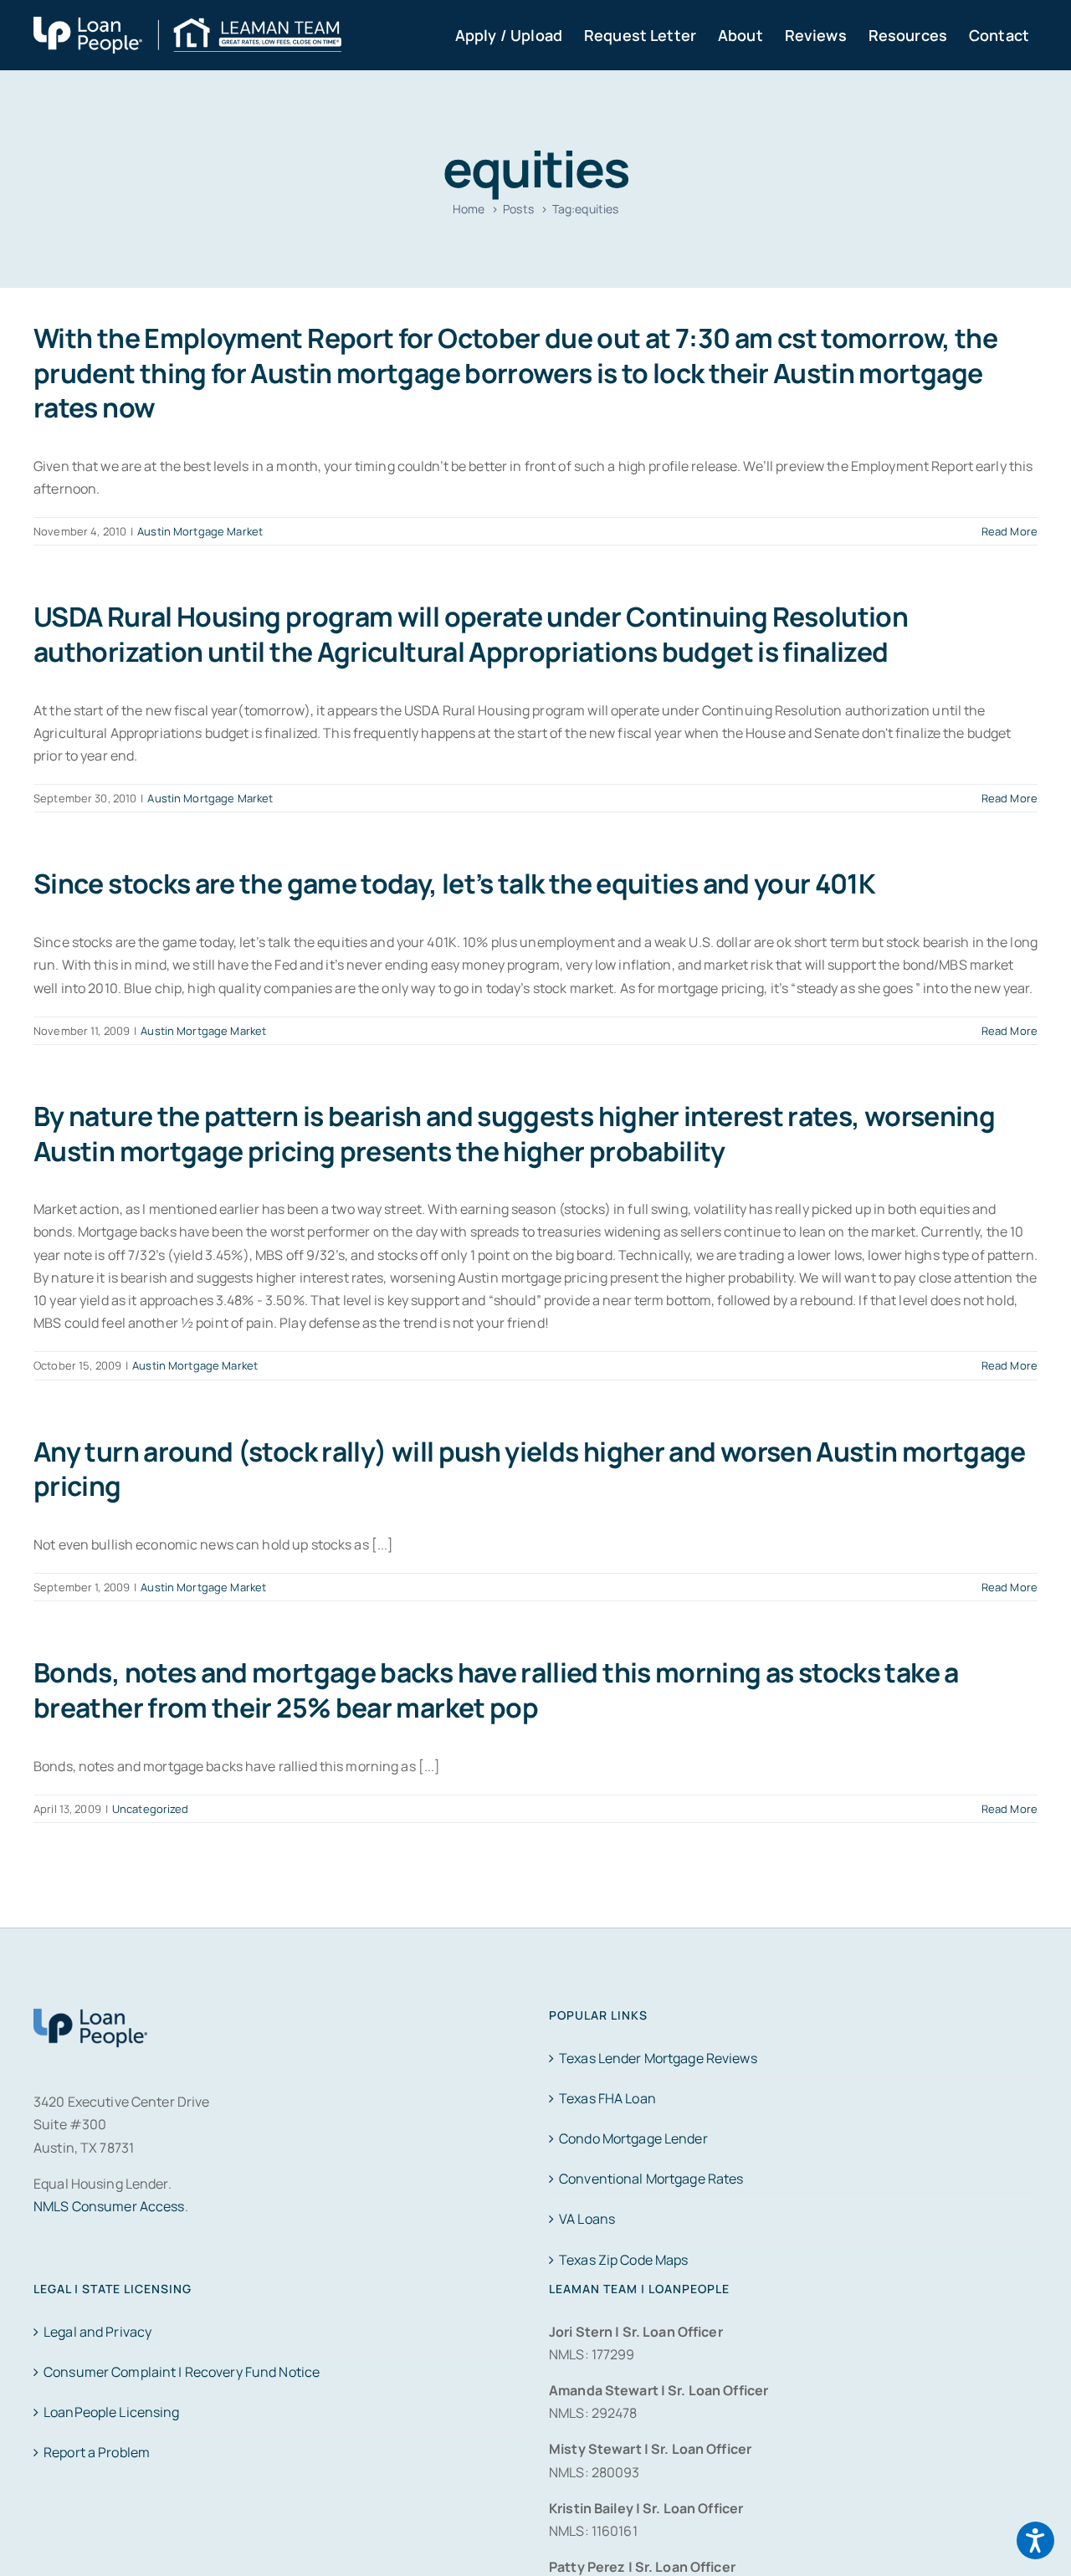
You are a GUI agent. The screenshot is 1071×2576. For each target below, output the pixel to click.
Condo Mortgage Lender (633, 2138)
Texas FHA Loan (607, 2098)
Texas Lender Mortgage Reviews (658, 2058)
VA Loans (587, 2219)
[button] (1035, 2540)
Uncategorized (151, 1809)
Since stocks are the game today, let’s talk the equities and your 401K (454, 883)
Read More (1010, 531)
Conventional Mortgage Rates (651, 2179)
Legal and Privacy (97, 2332)
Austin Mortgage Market (200, 531)
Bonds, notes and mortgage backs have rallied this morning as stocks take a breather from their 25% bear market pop (496, 1690)
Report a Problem (97, 2452)
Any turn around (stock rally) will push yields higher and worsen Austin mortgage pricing (530, 1469)
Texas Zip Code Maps (623, 2260)
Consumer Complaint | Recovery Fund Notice (182, 2372)
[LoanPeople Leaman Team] (187, 28)
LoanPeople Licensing (112, 2412)
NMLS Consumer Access (109, 2206)
